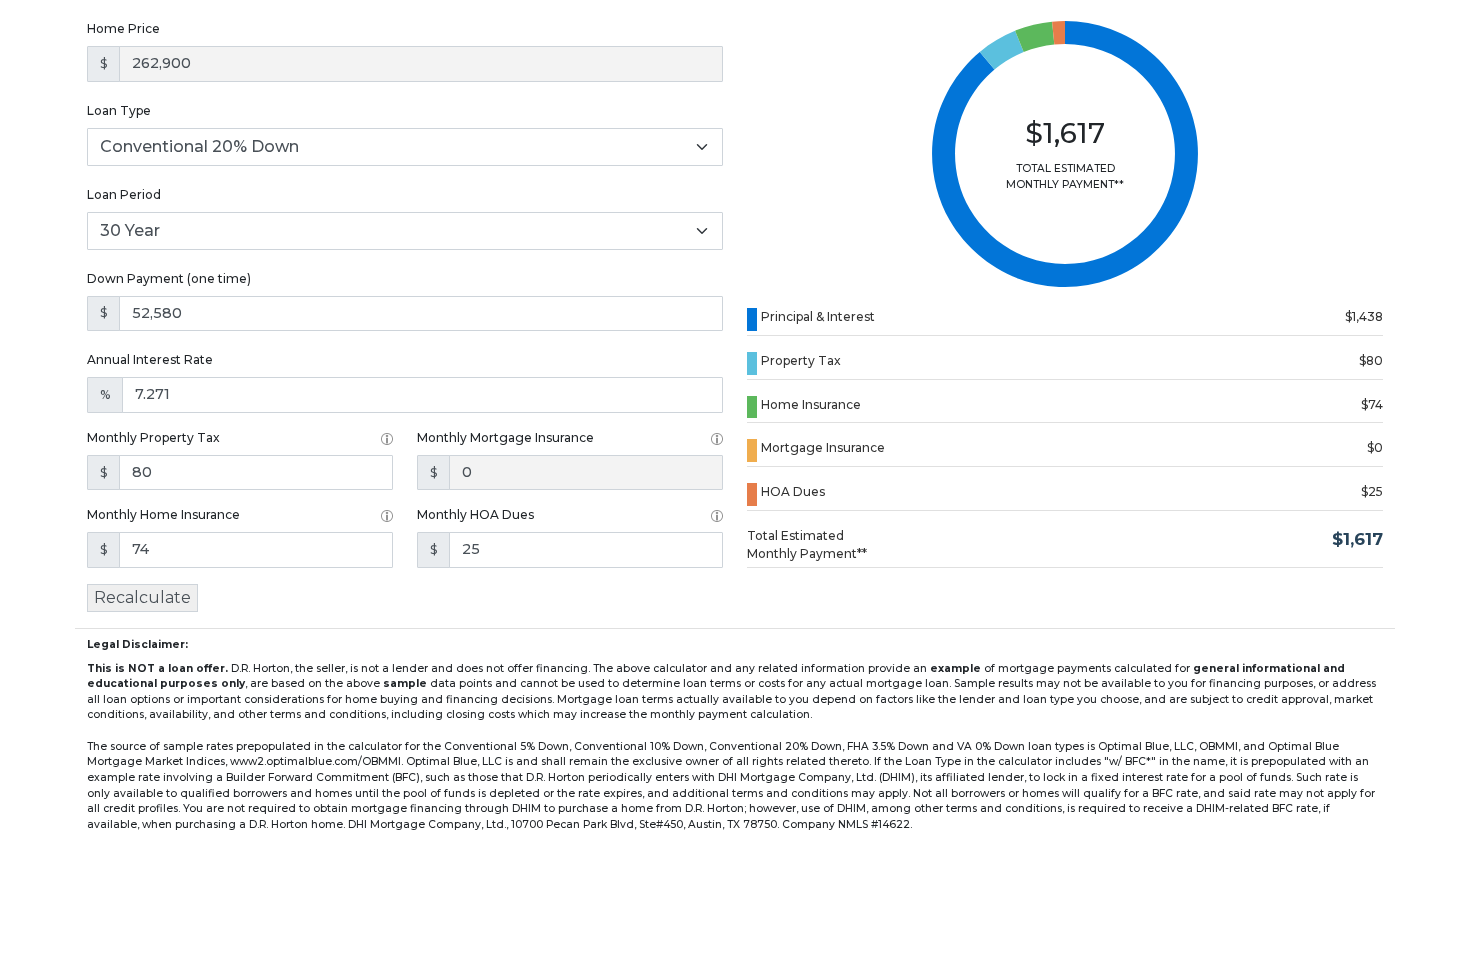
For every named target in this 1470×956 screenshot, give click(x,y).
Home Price (123, 28)
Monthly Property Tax (153, 437)
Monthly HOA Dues (475, 514)
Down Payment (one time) (169, 278)
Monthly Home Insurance (163, 514)
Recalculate (142, 597)
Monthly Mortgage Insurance (505, 437)
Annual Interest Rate (150, 359)
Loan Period (124, 194)
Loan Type (119, 110)
